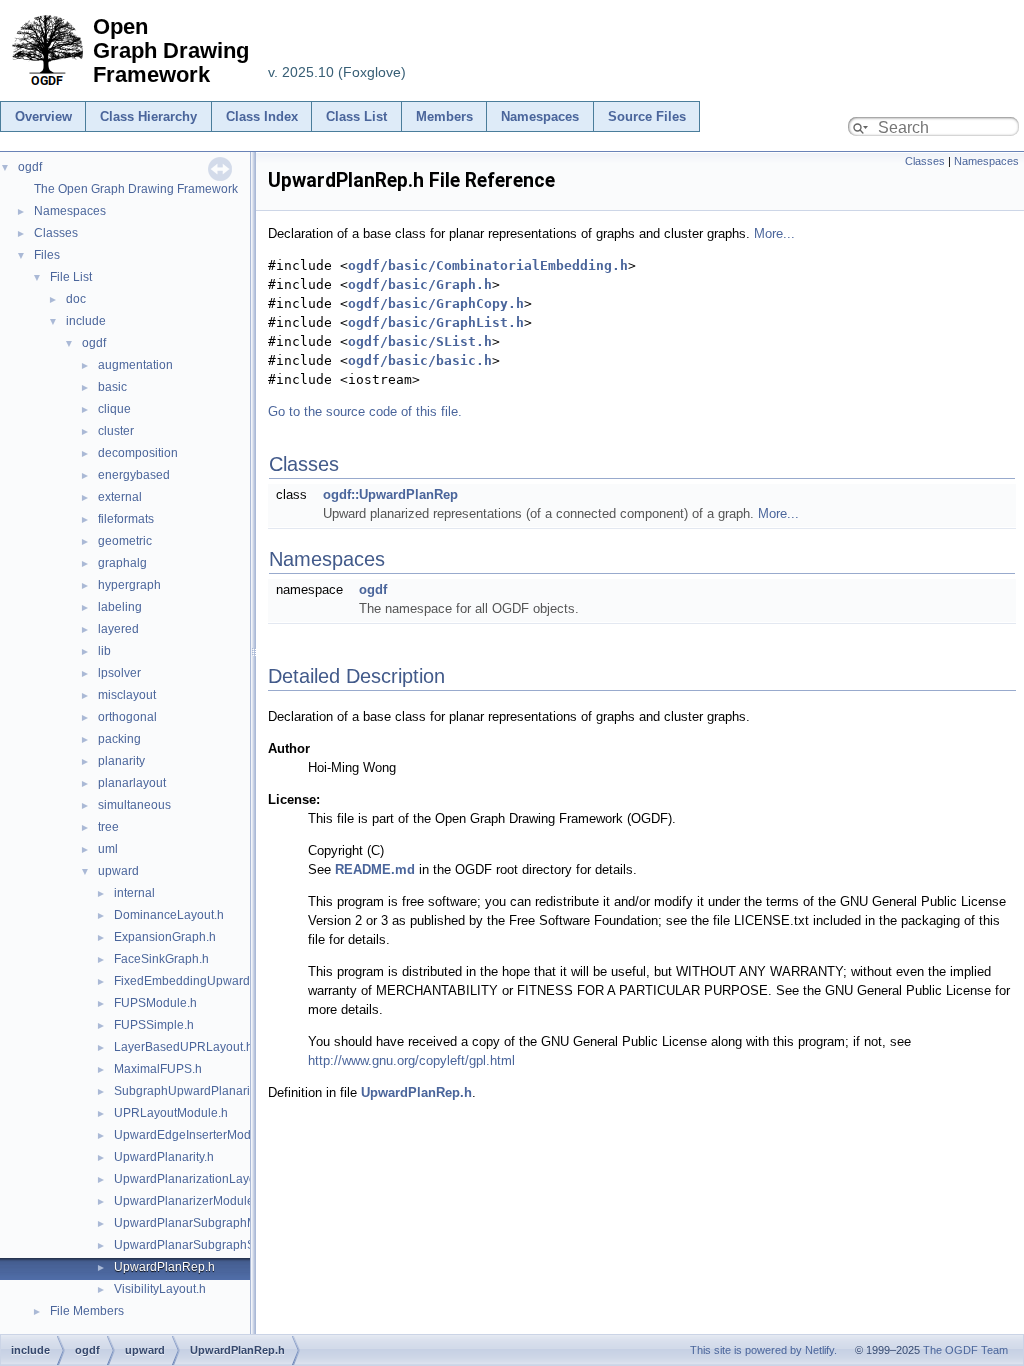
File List (71, 277)
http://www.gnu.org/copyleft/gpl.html (411, 1060)
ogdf (30, 167)
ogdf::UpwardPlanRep (390, 494)
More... (774, 233)
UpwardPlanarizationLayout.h (195, 1179)
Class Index (262, 116)
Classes (56, 233)
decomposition (138, 453)
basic (112, 387)
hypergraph (129, 585)
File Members (87, 1311)
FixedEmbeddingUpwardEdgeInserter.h (221, 981)
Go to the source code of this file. (365, 411)
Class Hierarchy (148, 116)
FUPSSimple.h (154, 1025)
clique (114, 409)
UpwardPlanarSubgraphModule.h (206, 1223)
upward (118, 871)
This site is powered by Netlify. (763, 1350)
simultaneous (134, 805)
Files (47, 255)
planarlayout (132, 783)
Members (444, 116)
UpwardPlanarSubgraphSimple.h (204, 1245)
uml (108, 849)
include (86, 321)
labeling (120, 607)
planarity (121, 761)
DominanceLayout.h (169, 915)
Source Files (647, 116)
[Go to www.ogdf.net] (46, 86)
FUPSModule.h (155, 1003)
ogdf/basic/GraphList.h (436, 322)
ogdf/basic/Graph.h (420, 284)
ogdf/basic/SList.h (420, 341)
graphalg (122, 563)
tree (108, 827)
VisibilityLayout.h (160, 1289)
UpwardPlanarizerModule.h (189, 1201)
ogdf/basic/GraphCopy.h (436, 303)
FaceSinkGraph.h (161, 959)
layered (118, 629)
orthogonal (127, 717)
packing (119, 739)
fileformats (126, 519)
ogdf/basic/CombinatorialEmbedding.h (488, 265)
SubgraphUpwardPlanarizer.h (195, 1091)
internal (134, 893)
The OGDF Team (965, 1350)
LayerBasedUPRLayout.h (183, 1047)
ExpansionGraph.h (165, 937)
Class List (356, 116)
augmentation (135, 365)
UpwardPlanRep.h (164, 1267)
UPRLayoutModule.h (171, 1113)
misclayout (127, 695)
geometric (125, 541)
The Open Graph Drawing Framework (136, 189)
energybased (134, 475)
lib (104, 651)
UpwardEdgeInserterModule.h (196, 1135)
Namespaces (540, 116)
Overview (43, 116)
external (120, 497)
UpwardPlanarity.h (164, 1157)
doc (76, 299)
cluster (116, 431)
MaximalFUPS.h (158, 1069)
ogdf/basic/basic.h (420, 360)
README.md (375, 869)
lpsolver (119, 673)
